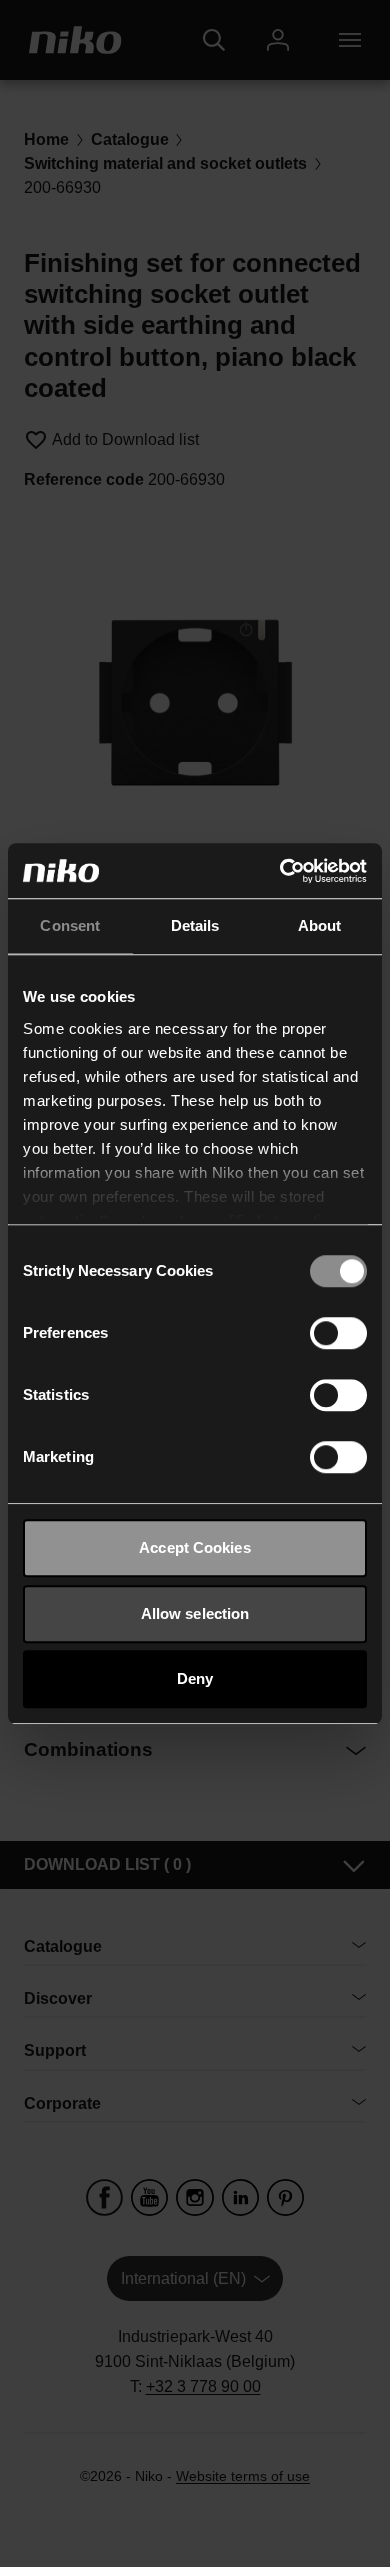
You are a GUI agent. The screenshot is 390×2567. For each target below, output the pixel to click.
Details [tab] (195, 925)
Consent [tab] (70, 925)
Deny (195, 1678)
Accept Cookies (194, 1547)
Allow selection (195, 1613)
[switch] (338, 1333)
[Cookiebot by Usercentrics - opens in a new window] (280, 871)
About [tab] (320, 925)
